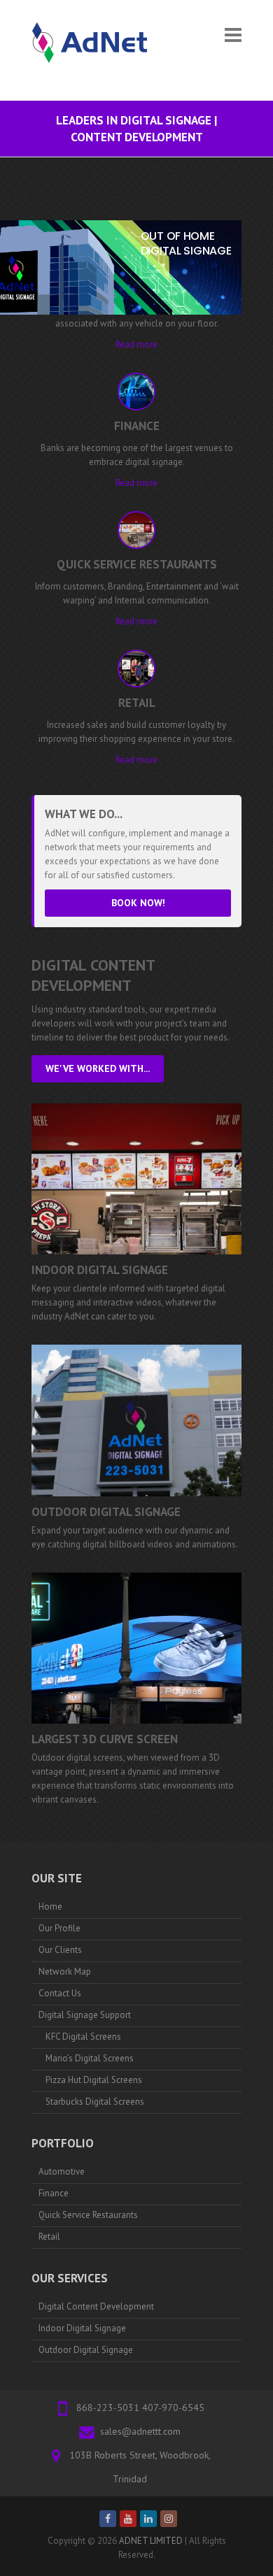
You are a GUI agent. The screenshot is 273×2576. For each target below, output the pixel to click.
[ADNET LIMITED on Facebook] (108, 2519)
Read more (136, 344)
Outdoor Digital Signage (106, 1512)
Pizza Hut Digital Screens (94, 2080)
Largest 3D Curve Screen (105, 1739)
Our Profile (59, 1928)
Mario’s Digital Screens (90, 2058)
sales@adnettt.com (140, 2431)
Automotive (62, 2171)
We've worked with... (98, 1068)
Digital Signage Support (85, 2015)
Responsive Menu (233, 35)
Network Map (65, 1972)
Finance (54, 2193)
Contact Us (60, 1993)
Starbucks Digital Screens (95, 2102)
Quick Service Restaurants (88, 2215)
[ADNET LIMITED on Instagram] (169, 2519)
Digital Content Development (96, 2306)
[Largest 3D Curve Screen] (136, 1648)
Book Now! (138, 903)
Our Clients (60, 1950)
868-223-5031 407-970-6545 (140, 2407)
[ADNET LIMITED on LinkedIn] (148, 2519)
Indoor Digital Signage (100, 1270)
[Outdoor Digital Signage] (136, 1420)
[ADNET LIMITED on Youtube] (128, 2519)
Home (50, 1906)
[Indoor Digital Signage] (136, 1179)
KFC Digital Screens (83, 2037)
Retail (49, 2237)
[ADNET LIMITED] (94, 50)
